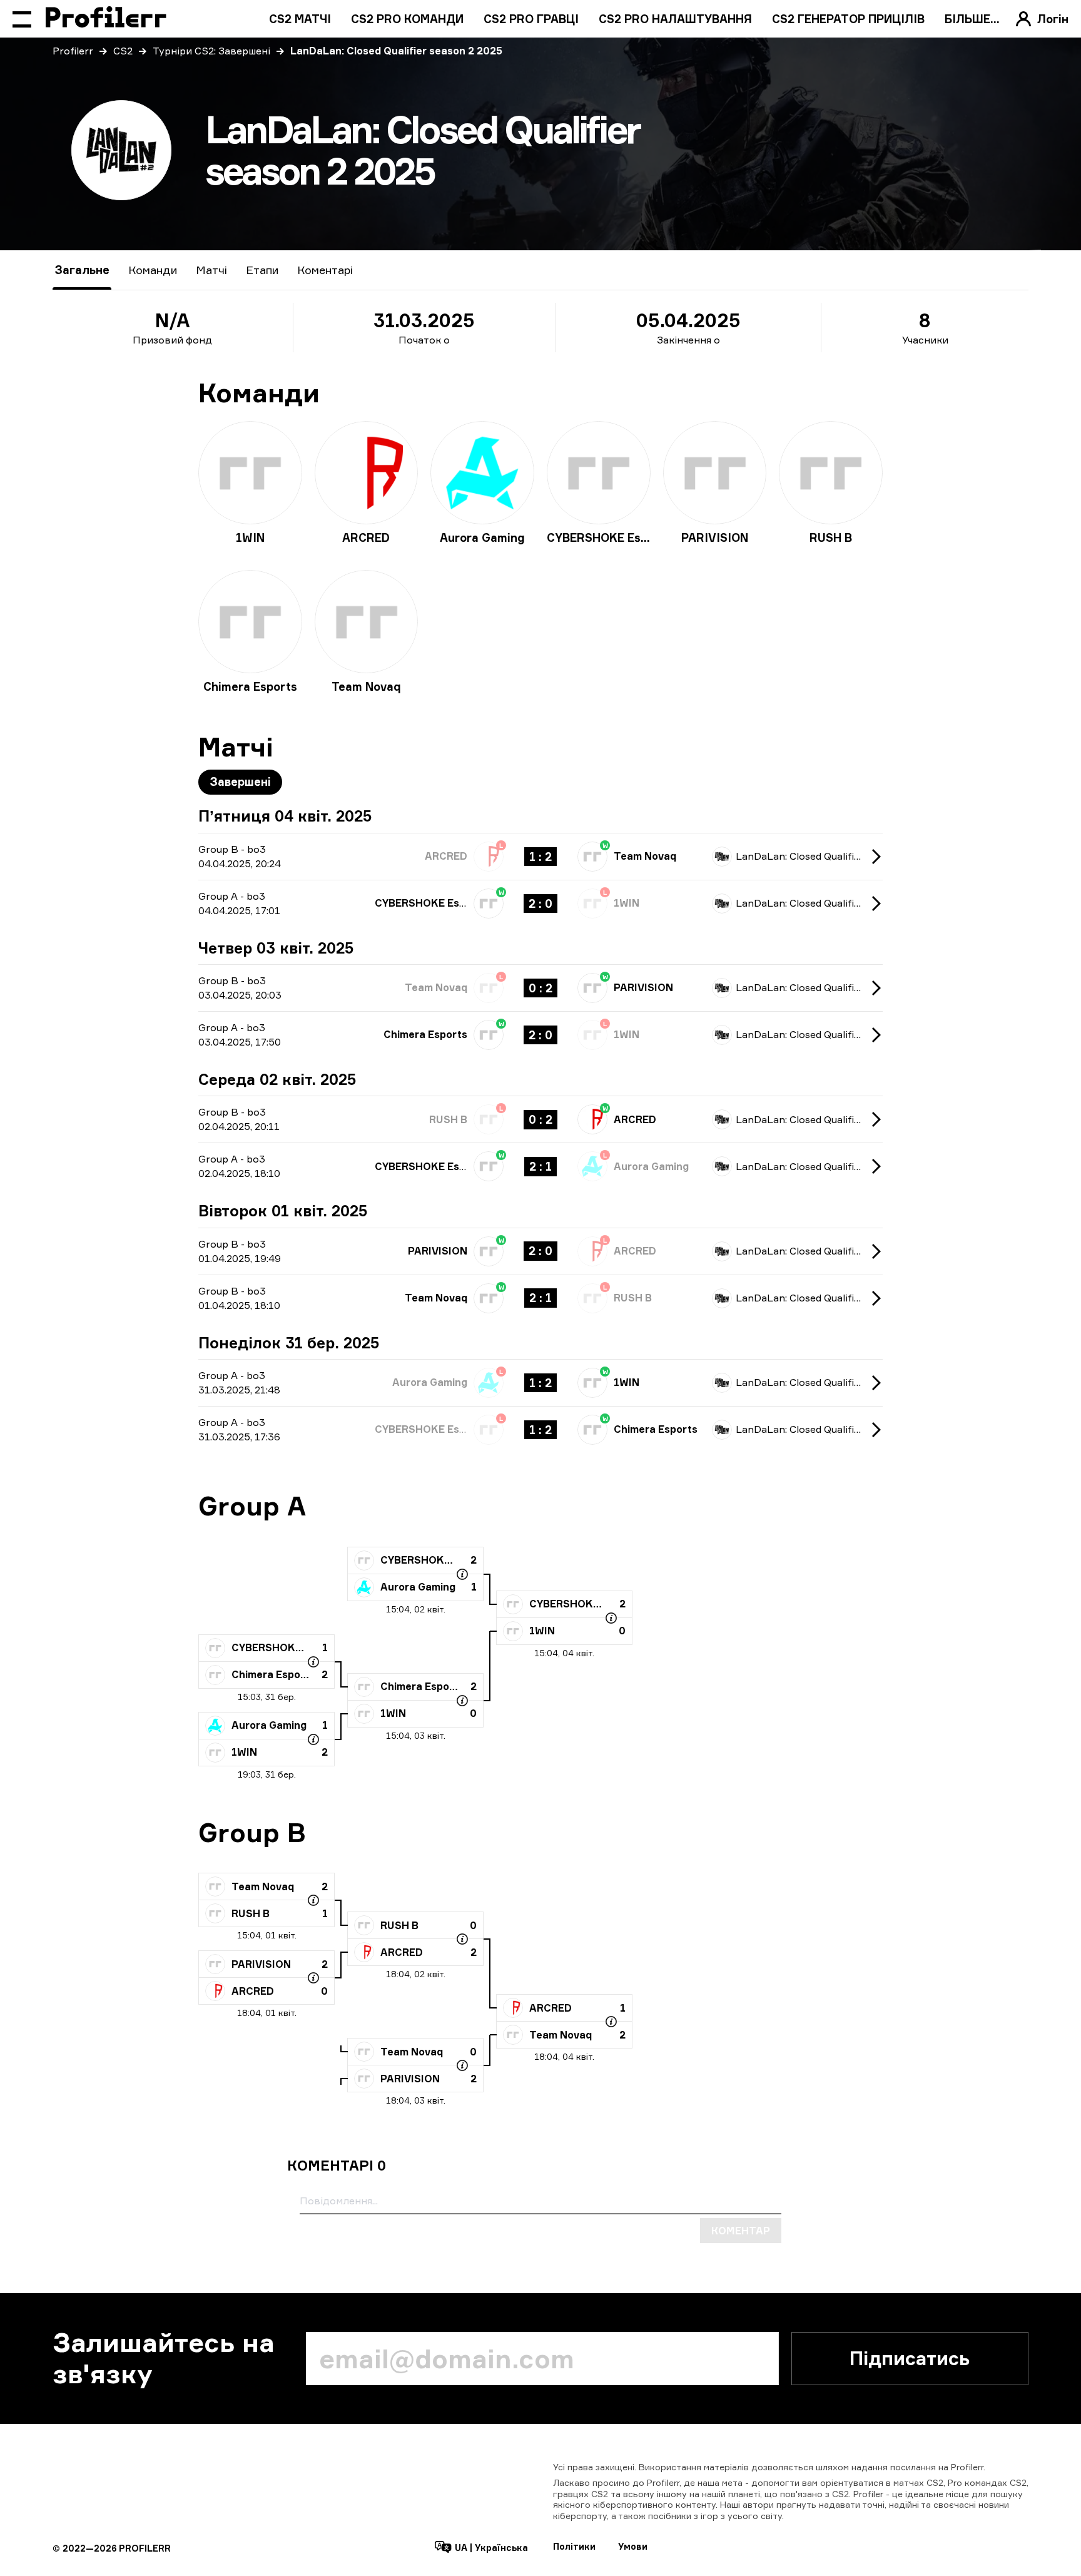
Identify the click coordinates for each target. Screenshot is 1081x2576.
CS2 (123, 51)
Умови (633, 2546)
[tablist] (204, 270)
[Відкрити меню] (22, 19)
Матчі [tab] (211, 270)
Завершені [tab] (240, 781)
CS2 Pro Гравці (531, 19)
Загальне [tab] (82, 270)
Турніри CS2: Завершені (211, 51)
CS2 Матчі (300, 19)
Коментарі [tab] (325, 270)
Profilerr (73, 51)
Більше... (972, 19)
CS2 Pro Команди (407, 19)
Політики (574, 2546)
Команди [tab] (153, 270)
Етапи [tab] (262, 270)
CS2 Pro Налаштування (675, 19)
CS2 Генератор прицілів (848, 19)
